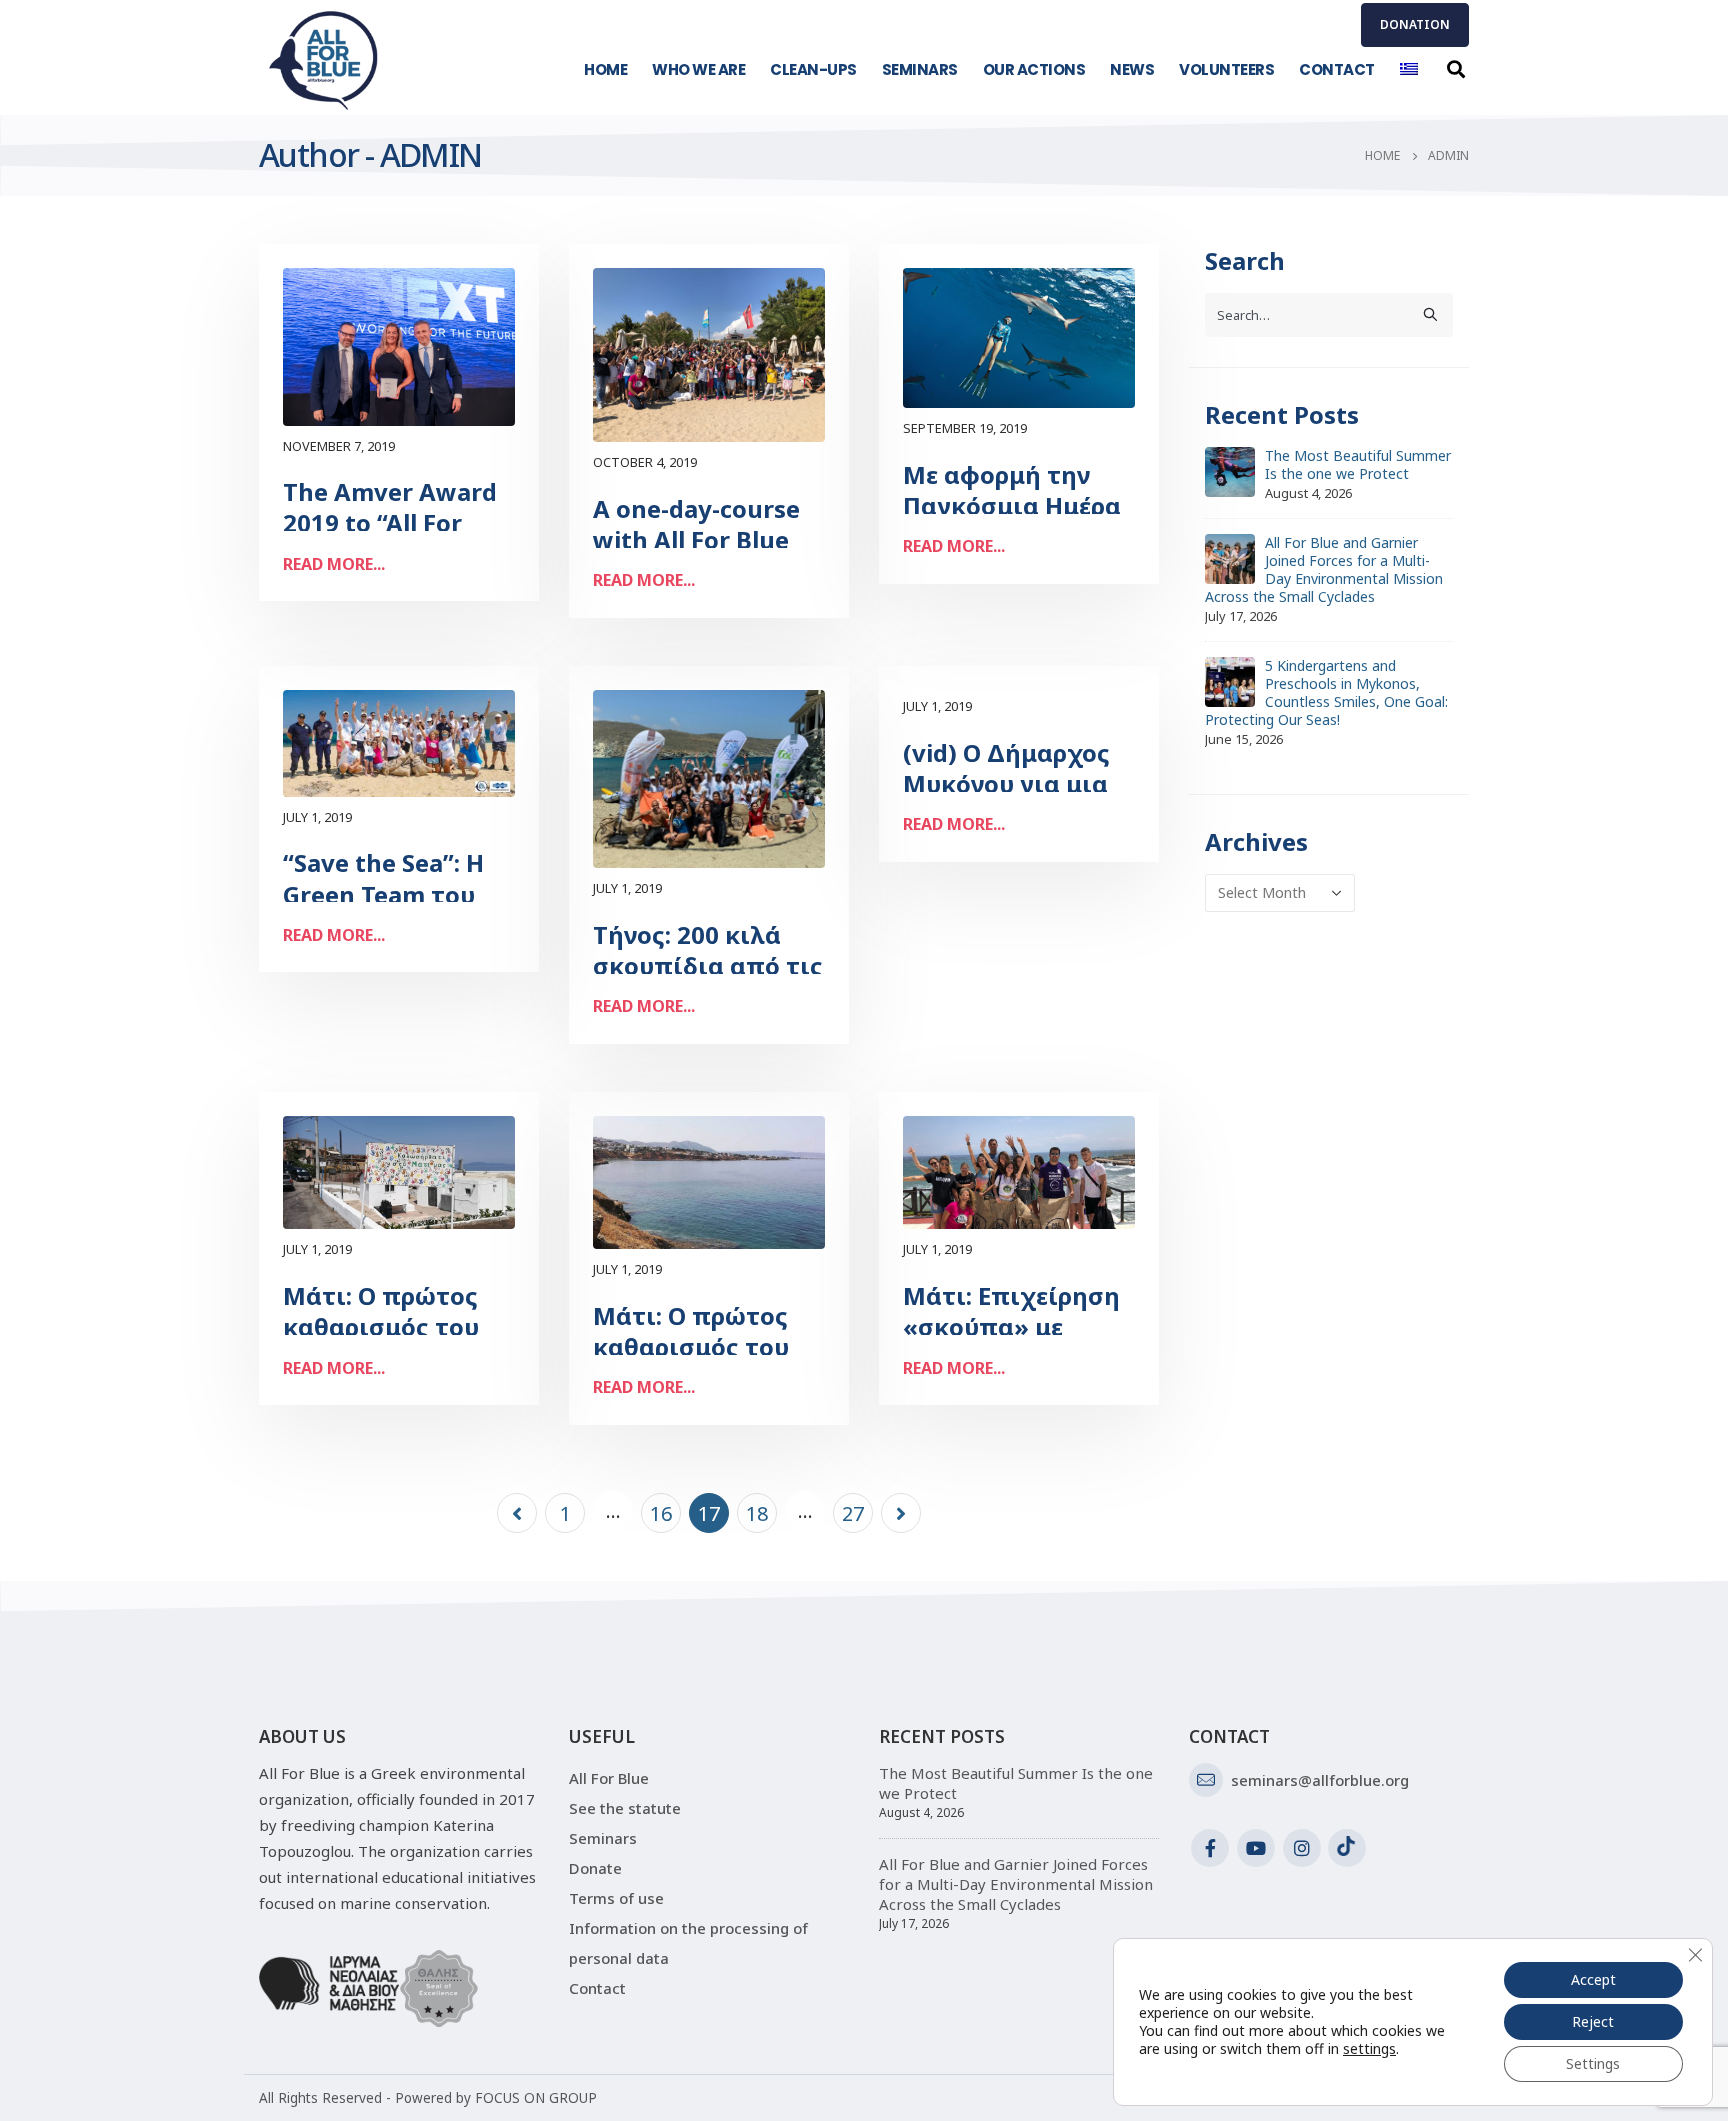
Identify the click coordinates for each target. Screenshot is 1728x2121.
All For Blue (609, 1778)
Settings (1593, 2063)
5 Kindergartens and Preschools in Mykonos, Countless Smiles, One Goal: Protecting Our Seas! (1326, 692)
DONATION (1415, 24)
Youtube (1256, 1848)
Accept (1593, 1979)
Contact (597, 1988)
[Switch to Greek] (1409, 69)
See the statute (625, 1808)
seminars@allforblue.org (1320, 1780)
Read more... (334, 564)
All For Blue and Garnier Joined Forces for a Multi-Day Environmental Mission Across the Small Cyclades (1324, 569)
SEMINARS (920, 69)
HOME (605, 69)
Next (901, 1513)
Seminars (603, 1838)
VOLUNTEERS (1226, 69)
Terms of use (616, 1898)
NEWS (1132, 69)
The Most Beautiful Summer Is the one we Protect (1358, 464)
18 (757, 1513)
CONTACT (1337, 69)
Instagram (1302, 1848)
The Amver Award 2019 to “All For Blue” (390, 522)
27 (853, 1513)
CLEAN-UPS (813, 69)
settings (1369, 2049)
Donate (595, 1868)
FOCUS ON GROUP (536, 2098)
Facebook (1210, 1848)
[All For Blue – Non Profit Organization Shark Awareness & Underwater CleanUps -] (324, 60)
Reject (1593, 2021)
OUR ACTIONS (1034, 69)
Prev (517, 1513)
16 (661, 1513)
